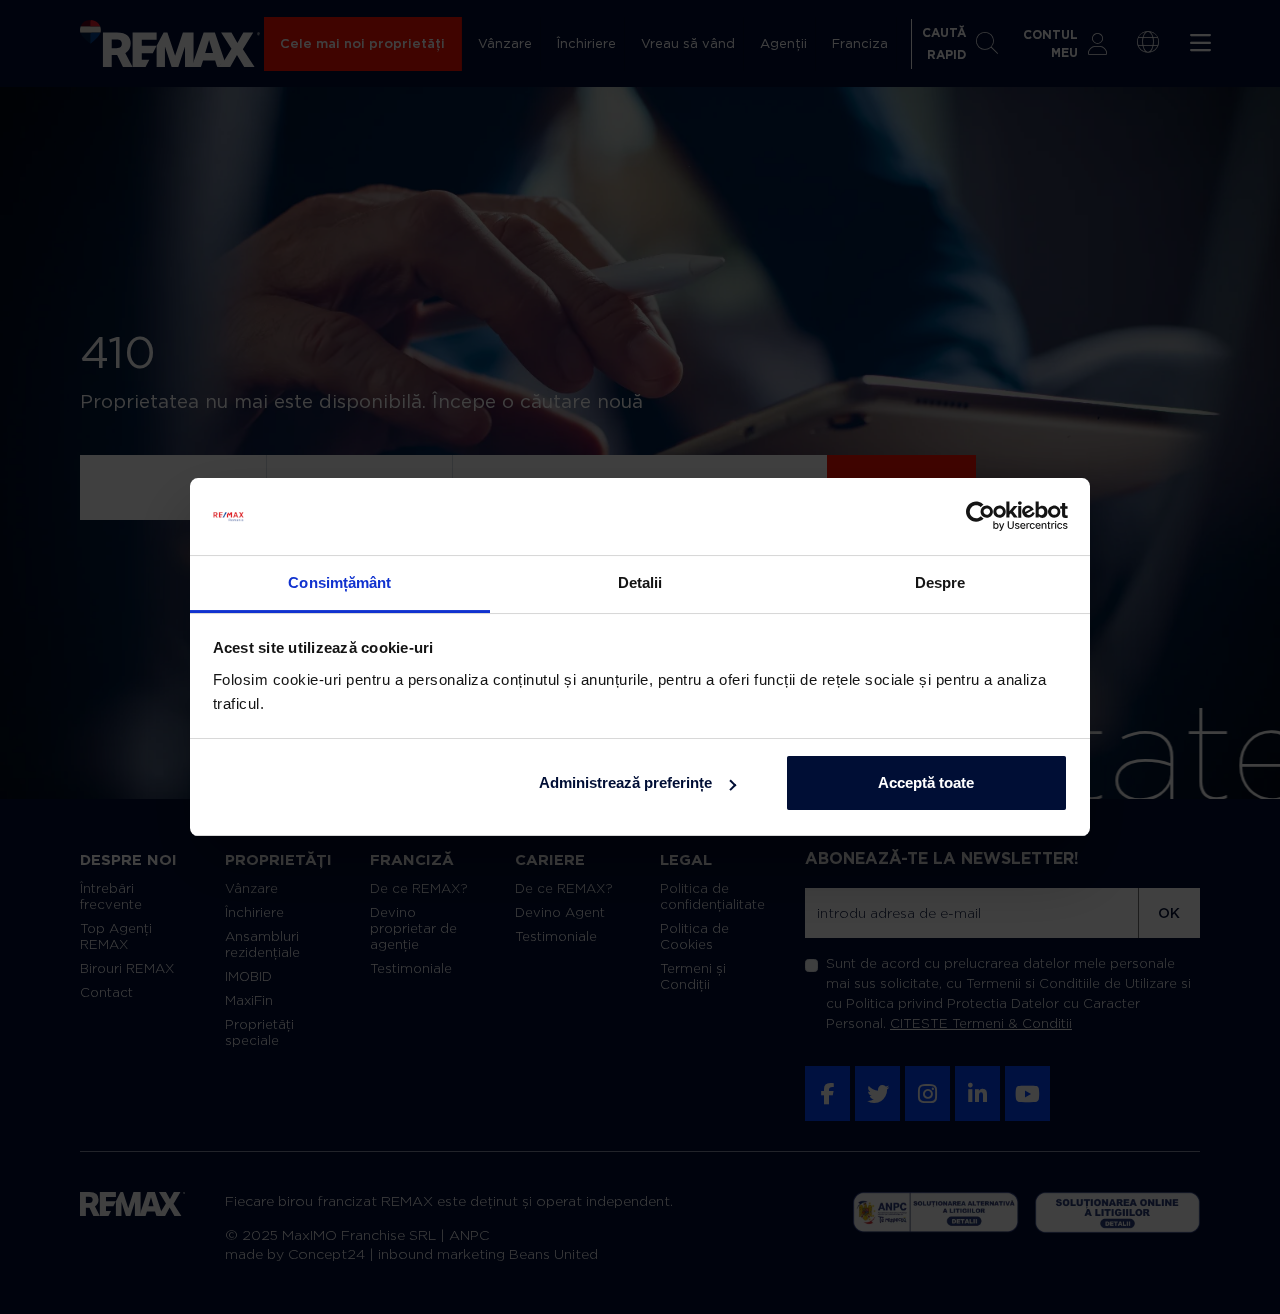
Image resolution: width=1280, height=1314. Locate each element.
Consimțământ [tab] (339, 582)
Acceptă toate (926, 782)
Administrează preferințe (625, 782)
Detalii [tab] (640, 582)
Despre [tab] (940, 582)
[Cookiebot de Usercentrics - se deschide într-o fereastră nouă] (980, 517)
